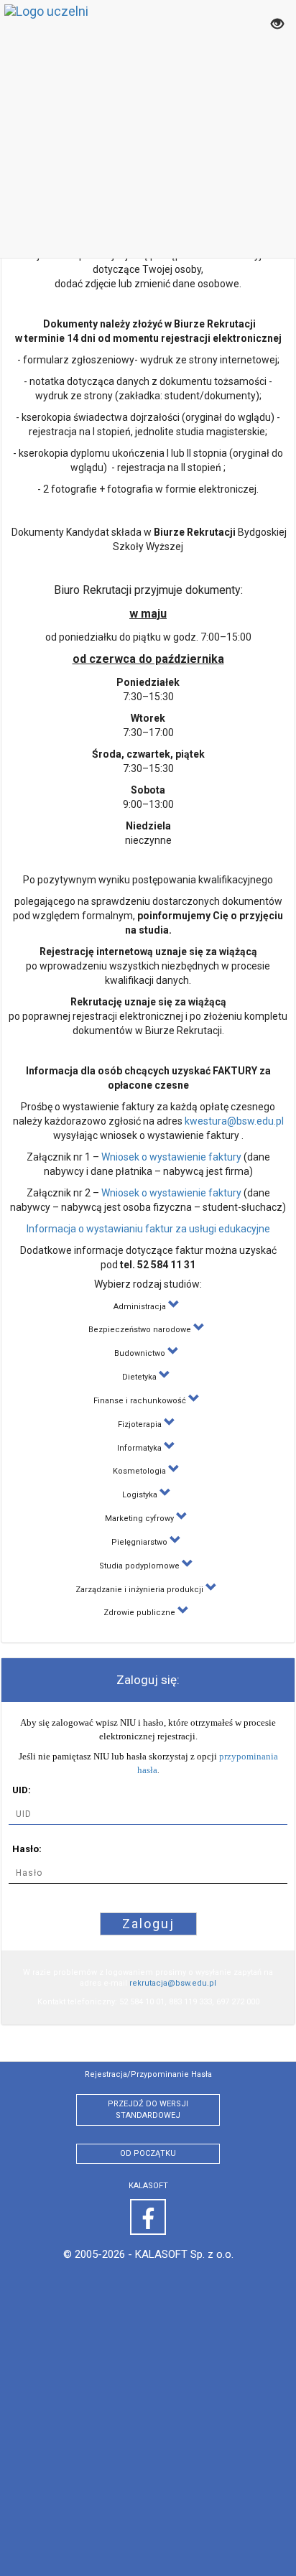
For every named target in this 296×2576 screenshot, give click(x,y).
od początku (148, 2153)
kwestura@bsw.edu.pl (234, 1121)
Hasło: (27, 1849)
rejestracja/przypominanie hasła (148, 2074)
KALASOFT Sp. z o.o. (184, 2254)
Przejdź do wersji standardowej (148, 2110)
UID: (22, 1790)
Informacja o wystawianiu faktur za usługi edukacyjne (148, 1229)
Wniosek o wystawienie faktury (171, 1157)
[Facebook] (148, 2217)
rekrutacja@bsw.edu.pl (173, 1983)
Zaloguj (148, 1924)
